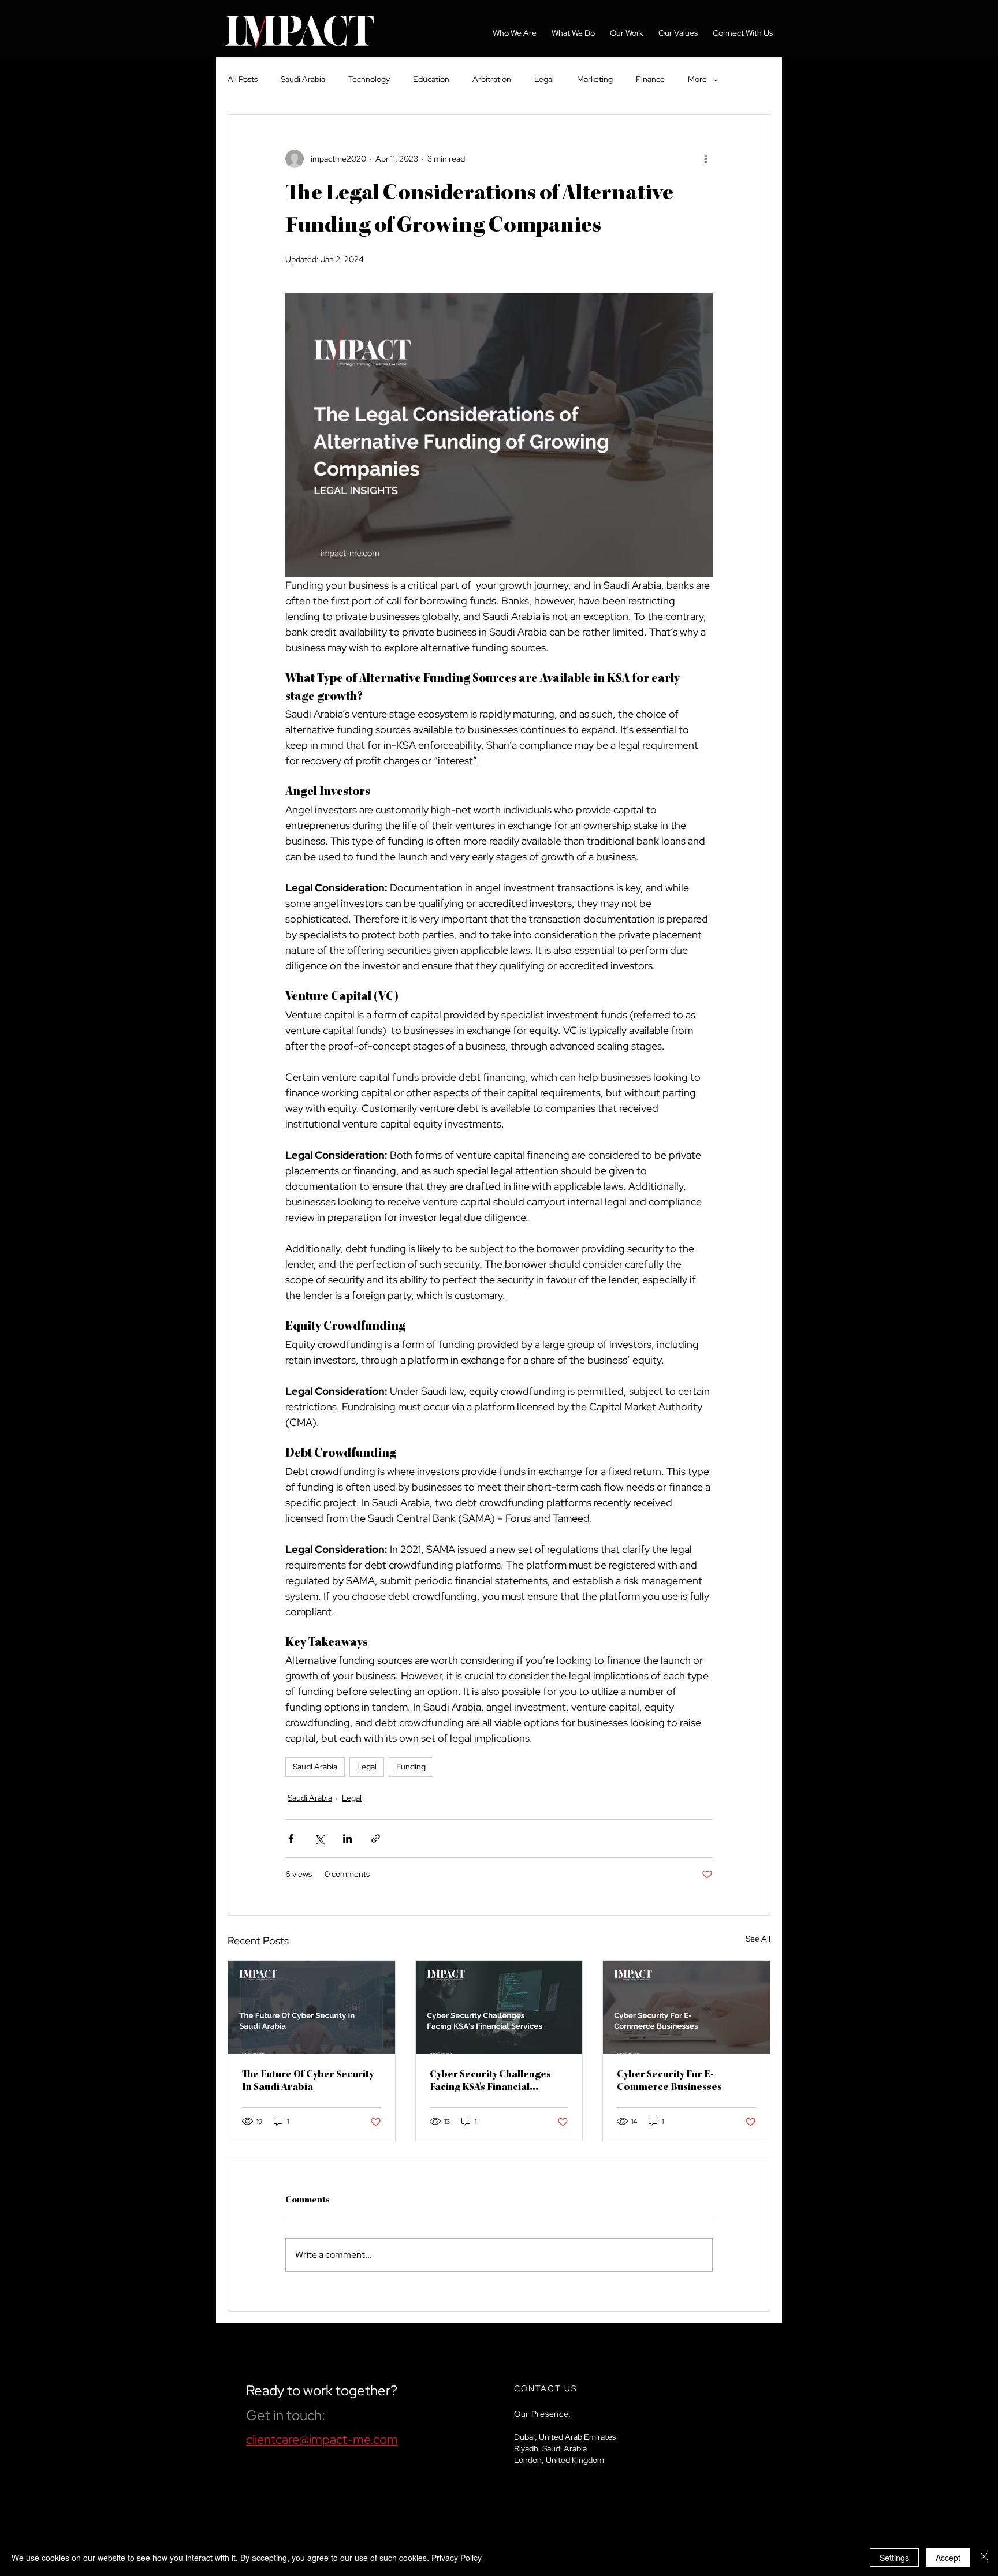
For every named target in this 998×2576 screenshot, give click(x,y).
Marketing (595, 79)
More (697, 79)
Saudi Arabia (303, 79)
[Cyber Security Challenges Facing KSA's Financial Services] (499, 2007)
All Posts (243, 79)
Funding (411, 1767)
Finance (650, 79)
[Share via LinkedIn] (347, 1838)
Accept (948, 2558)
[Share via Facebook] (291, 1838)
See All (758, 1939)
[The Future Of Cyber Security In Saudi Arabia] (312, 2007)
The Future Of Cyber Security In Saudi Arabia (308, 2081)
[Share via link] (376, 1838)
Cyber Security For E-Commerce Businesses (669, 2081)
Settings (894, 2558)
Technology (369, 79)
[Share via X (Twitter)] (319, 1838)
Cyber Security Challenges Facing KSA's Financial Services (490, 2082)
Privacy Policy (457, 2558)
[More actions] (706, 159)
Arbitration (492, 79)
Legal (544, 79)
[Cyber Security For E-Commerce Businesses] (686, 2007)
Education (431, 79)
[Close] (984, 2558)
